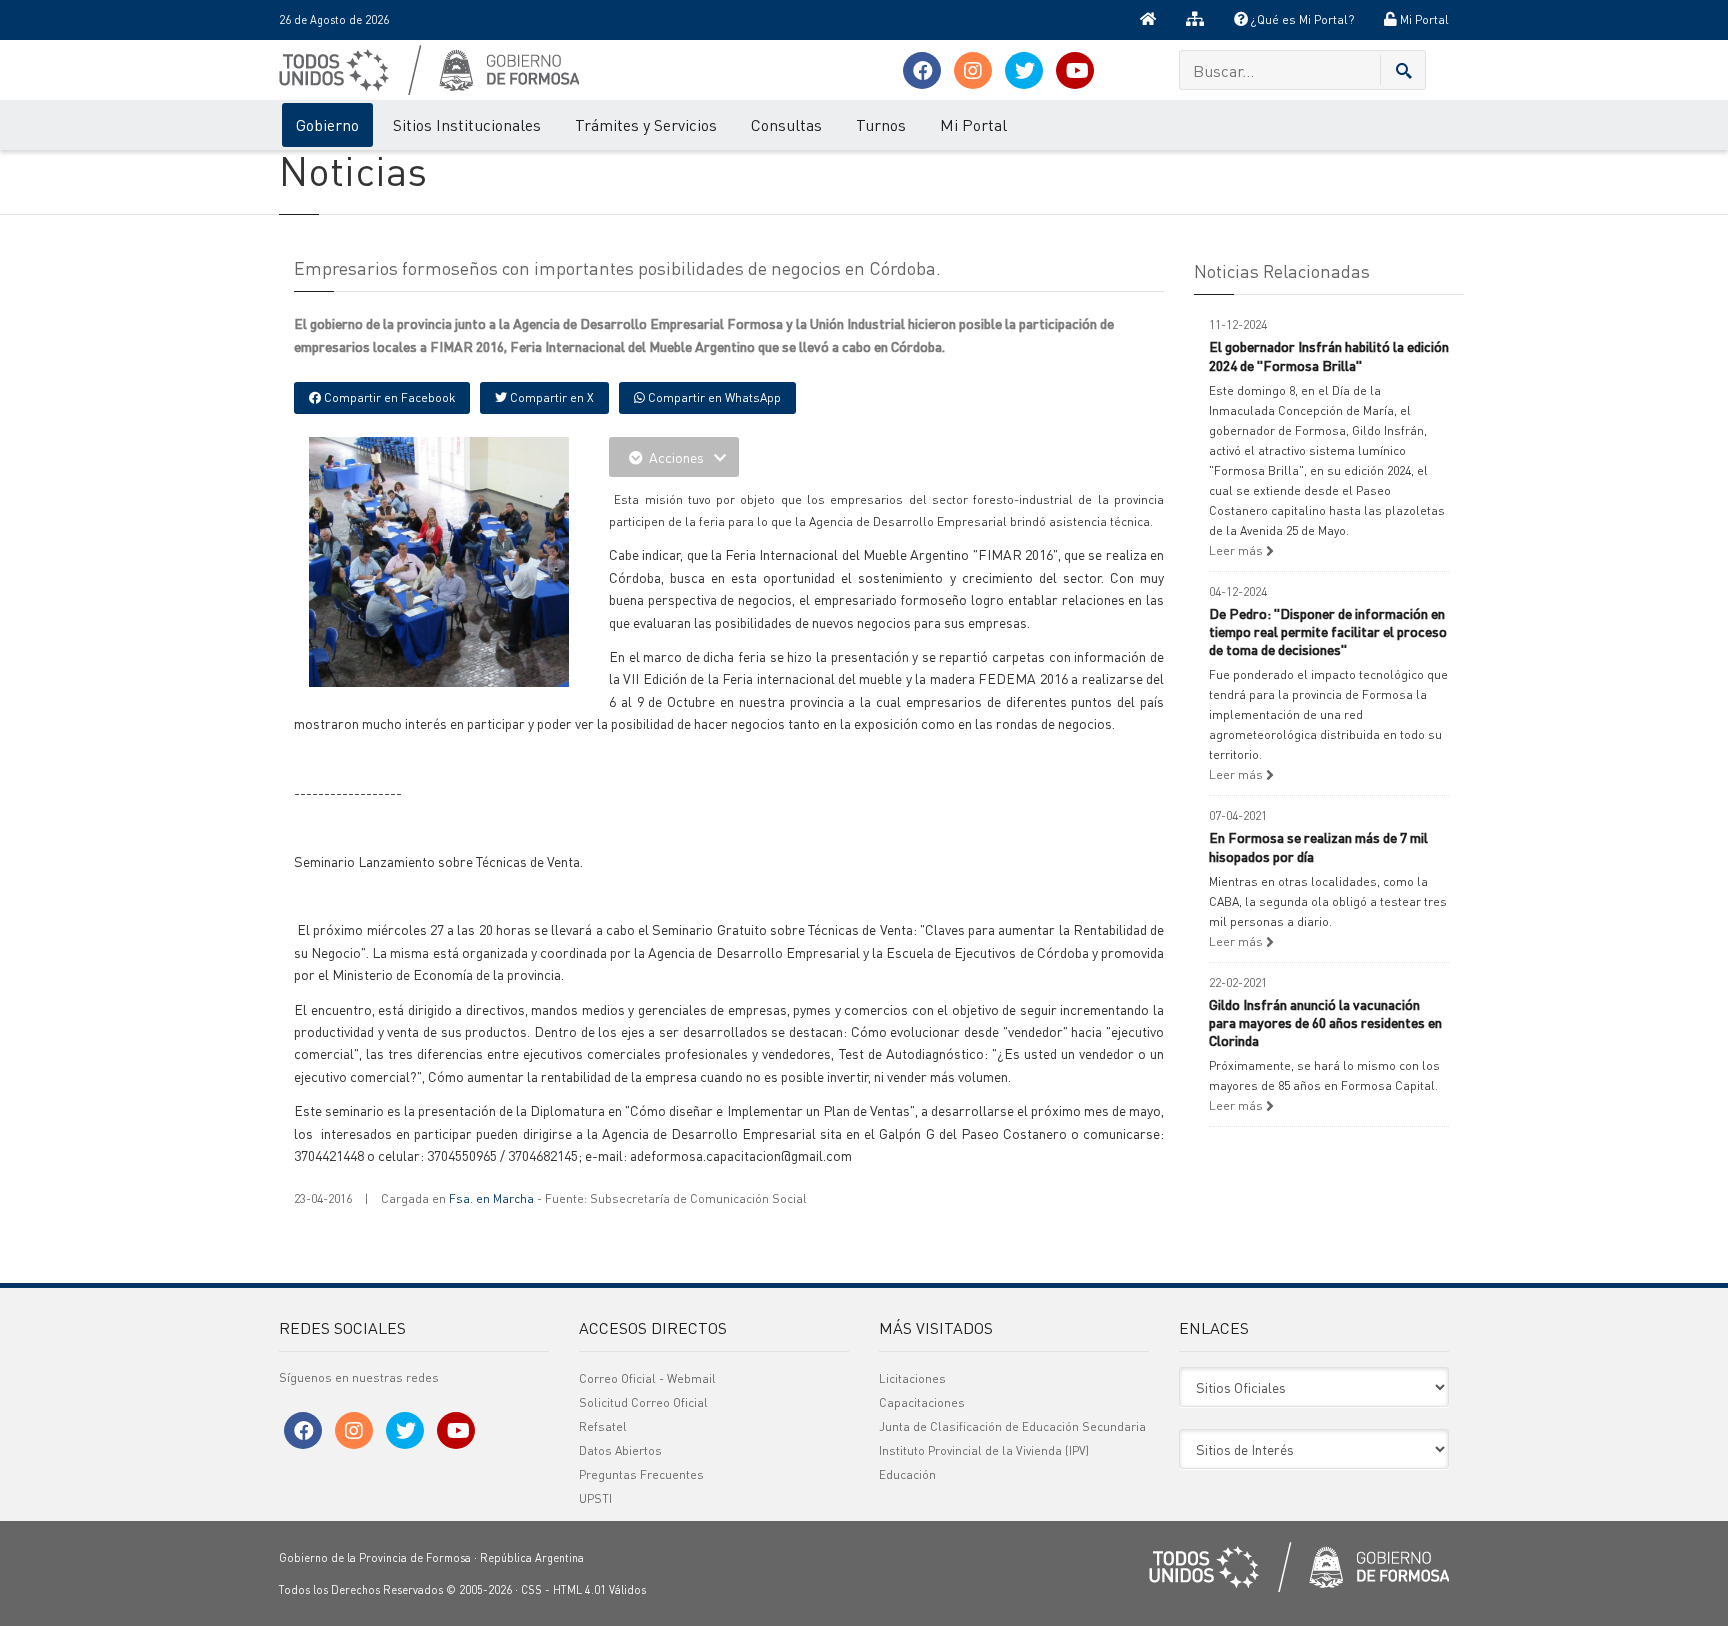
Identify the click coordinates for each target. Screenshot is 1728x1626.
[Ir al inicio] (1148, 20)
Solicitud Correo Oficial (643, 1402)
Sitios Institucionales (467, 124)
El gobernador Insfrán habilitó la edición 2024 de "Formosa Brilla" (1329, 355)
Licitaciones (912, 1378)
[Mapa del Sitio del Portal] (1195, 20)
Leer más (1237, 550)
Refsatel (603, 1426)
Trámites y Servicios (646, 124)
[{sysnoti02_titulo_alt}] (484, 565)
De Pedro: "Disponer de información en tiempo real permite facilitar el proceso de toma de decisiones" (1328, 631)
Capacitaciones (922, 1402)
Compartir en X (550, 397)
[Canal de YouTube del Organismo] (1075, 70)
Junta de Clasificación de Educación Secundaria (1012, 1426)
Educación (907, 1474)
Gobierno (327, 124)
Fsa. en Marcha (491, 1198)
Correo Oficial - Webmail (647, 1378)
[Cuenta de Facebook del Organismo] (922, 70)
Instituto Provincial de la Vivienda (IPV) (984, 1450)
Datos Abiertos (620, 1450)
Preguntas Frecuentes (641, 1474)
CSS (531, 1590)
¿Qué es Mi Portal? (1301, 19)
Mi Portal (1423, 19)
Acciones (676, 457)
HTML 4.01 (579, 1590)
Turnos (881, 124)
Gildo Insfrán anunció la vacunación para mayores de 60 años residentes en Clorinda (1325, 1022)
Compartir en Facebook (388, 397)
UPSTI (595, 1498)
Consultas (786, 124)
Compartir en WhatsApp (713, 397)
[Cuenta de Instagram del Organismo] (973, 70)
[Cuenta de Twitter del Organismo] (1024, 70)
